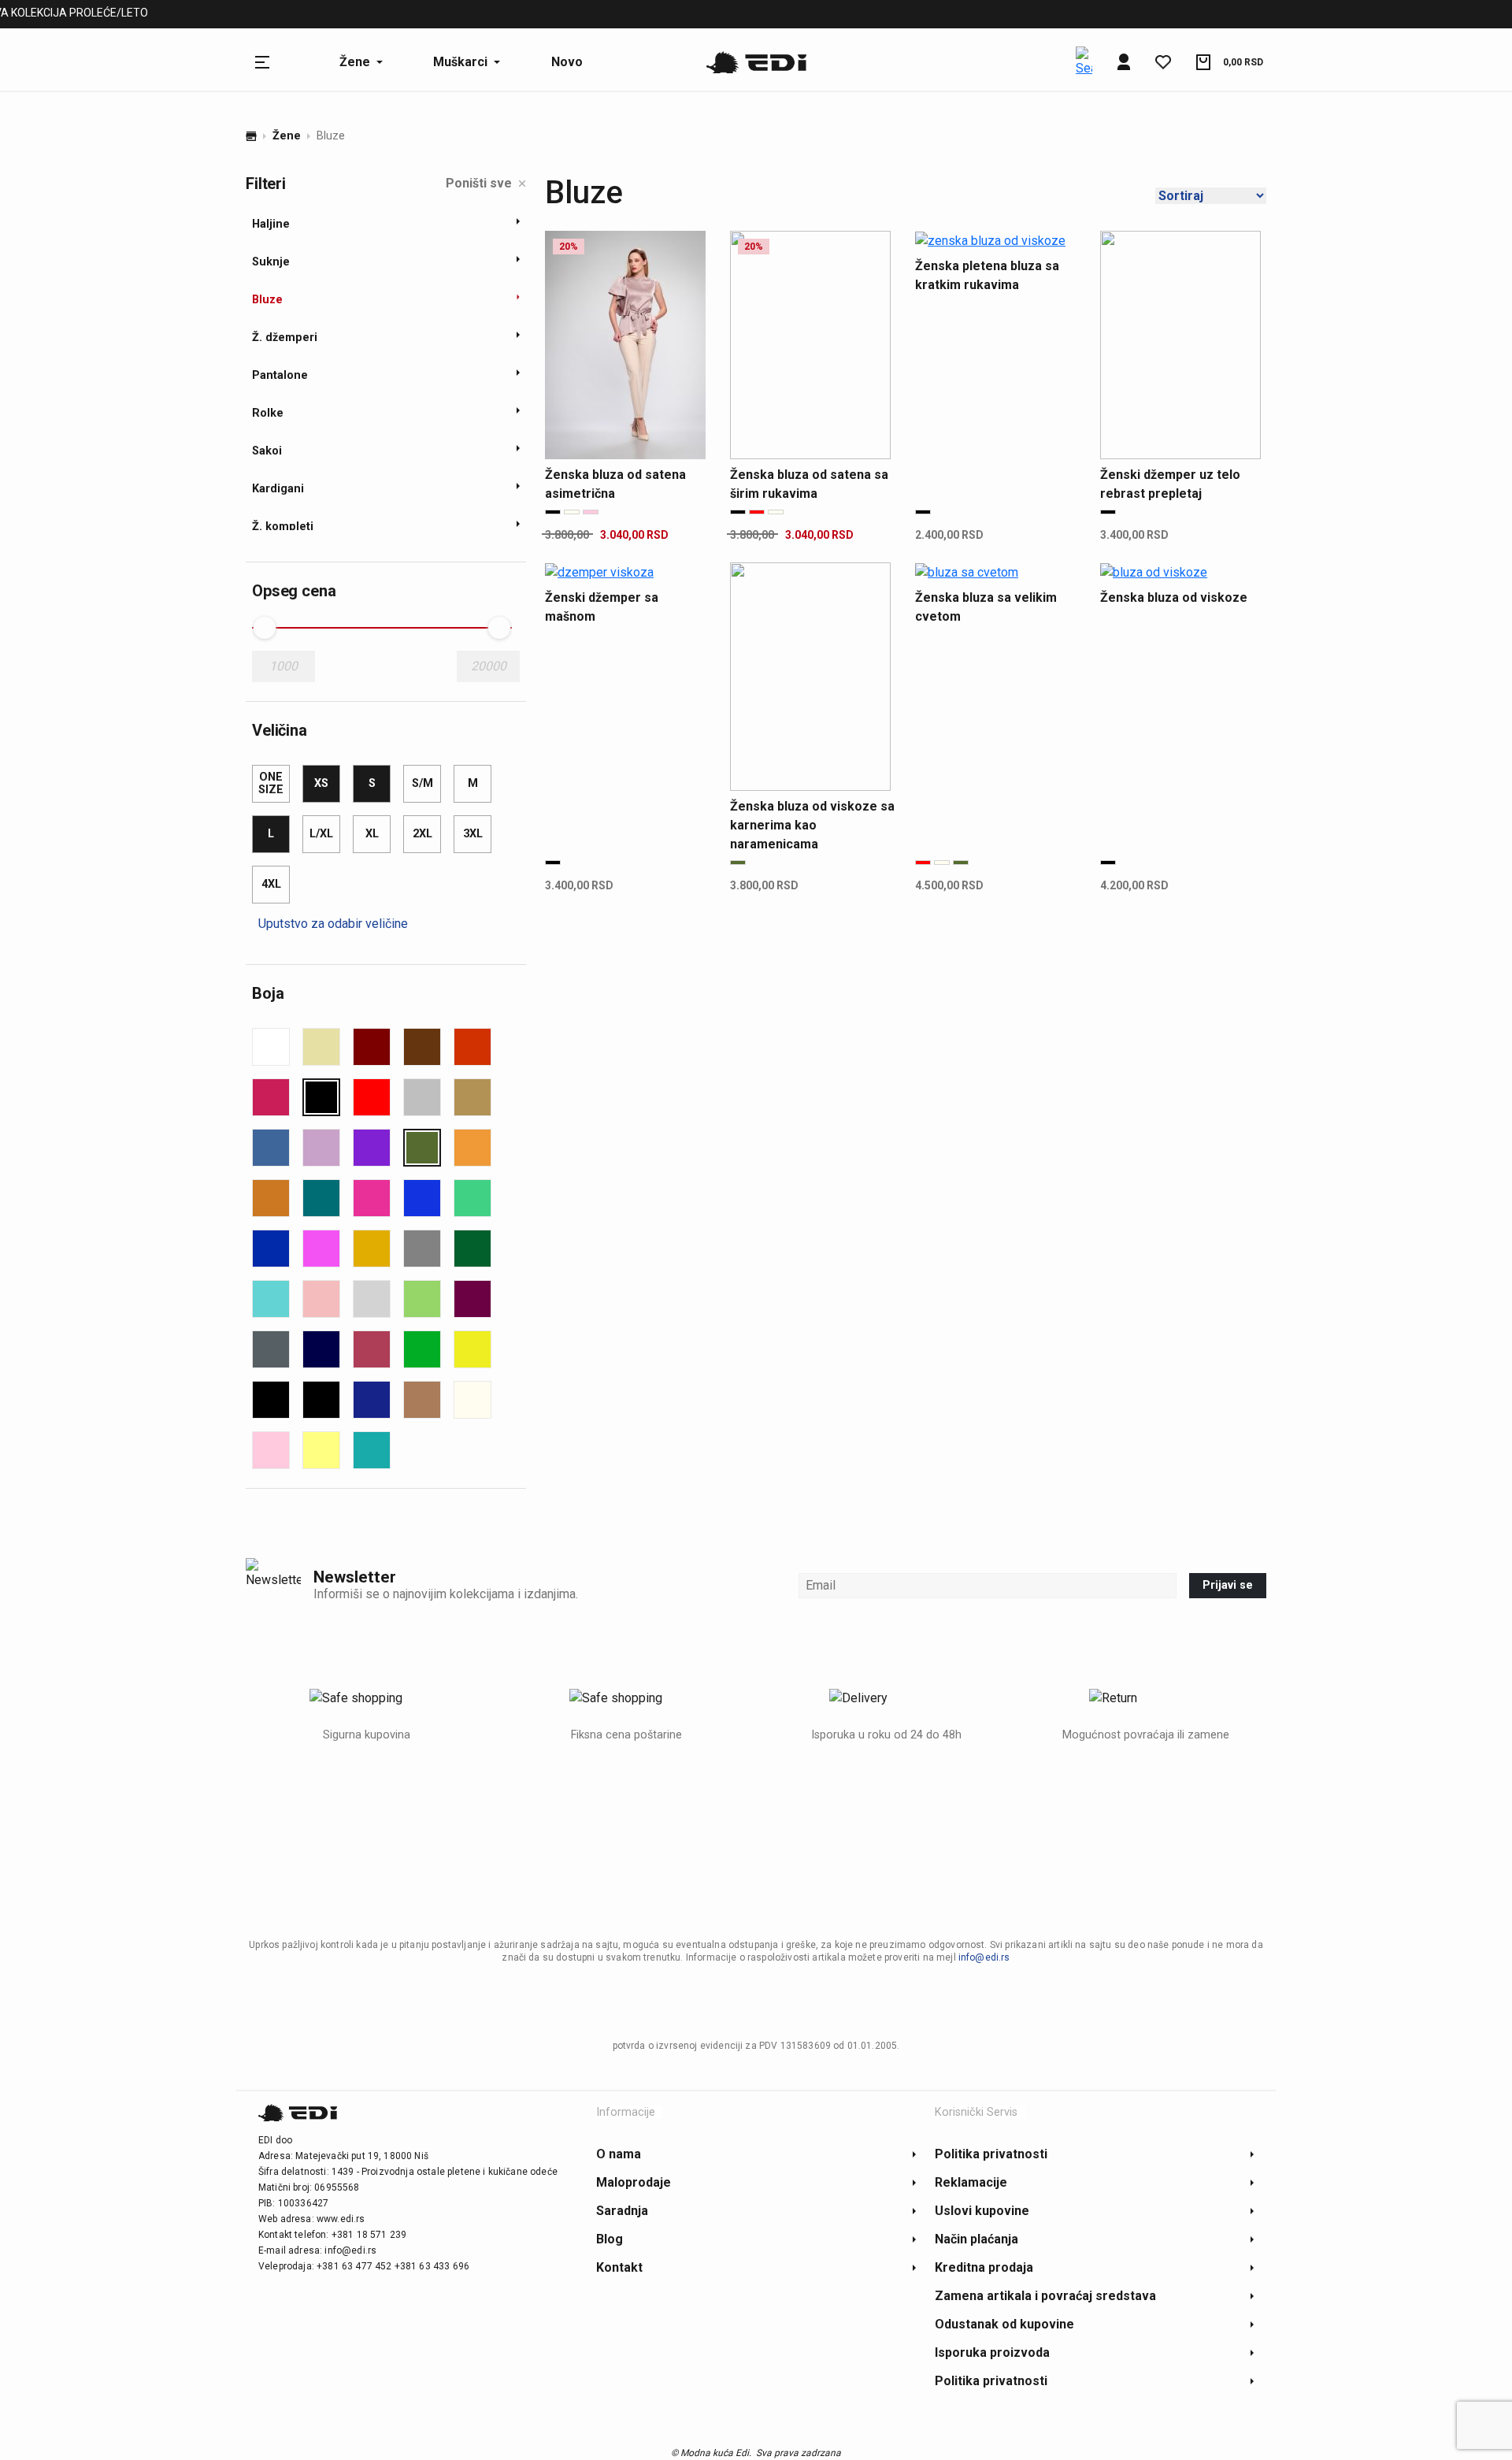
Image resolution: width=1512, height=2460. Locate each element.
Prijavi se (1228, 1585)
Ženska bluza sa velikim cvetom (986, 607)
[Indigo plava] (372, 1400)
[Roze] (321, 1249)
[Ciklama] (271, 1097)
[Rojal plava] (271, 1249)
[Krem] (472, 1400)
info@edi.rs (984, 1957)
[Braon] (422, 1047)
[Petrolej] (321, 1198)
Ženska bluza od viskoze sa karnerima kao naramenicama (812, 825)
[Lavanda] (321, 1148)
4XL (271, 884)
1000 (283, 666)
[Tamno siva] (271, 1349)
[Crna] (321, 1097)
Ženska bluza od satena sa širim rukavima (809, 484)
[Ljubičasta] (372, 1148)
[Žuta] (472, 1349)
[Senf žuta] (372, 1249)
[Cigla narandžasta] (472, 1047)
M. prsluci (446, 15)
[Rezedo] (472, 1198)
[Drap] (472, 1097)
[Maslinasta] (422, 1148)
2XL (422, 834)
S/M (422, 783)
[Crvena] (372, 1097)
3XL (473, 834)
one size (271, 783)
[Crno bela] (271, 1400)
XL (372, 834)
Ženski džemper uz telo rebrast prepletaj (1170, 484)
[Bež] (321, 1047)
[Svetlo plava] (271, 1299)
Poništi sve (479, 183)
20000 (489, 666)
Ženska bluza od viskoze (1174, 597)
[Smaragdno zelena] (472, 1249)
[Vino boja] (372, 1349)
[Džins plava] (271, 1148)
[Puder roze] (271, 1450)
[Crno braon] (321, 1400)
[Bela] (271, 1047)
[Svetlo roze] (321, 1299)
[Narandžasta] (472, 1148)
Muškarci (274, 15)
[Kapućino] (422, 1400)
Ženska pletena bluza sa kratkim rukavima (987, 275)
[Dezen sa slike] (422, 1097)
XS (321, 783)
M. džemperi (359, 15)
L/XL (321, 834)
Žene (287, 136)
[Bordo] (372, 1047)
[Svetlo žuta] (321, 1450)
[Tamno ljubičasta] (472, 1299)
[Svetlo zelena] (422, 1299)
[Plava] (422, 1198)
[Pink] (372, 1198)
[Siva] (422, 1249)
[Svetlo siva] (372, 1299)
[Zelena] (422, 1349)
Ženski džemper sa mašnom (602, 607)
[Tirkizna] (372, 1450)
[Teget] (321, 1349)
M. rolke (521, 15)
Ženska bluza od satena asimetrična (615, 484)
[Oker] (271, 1198)
